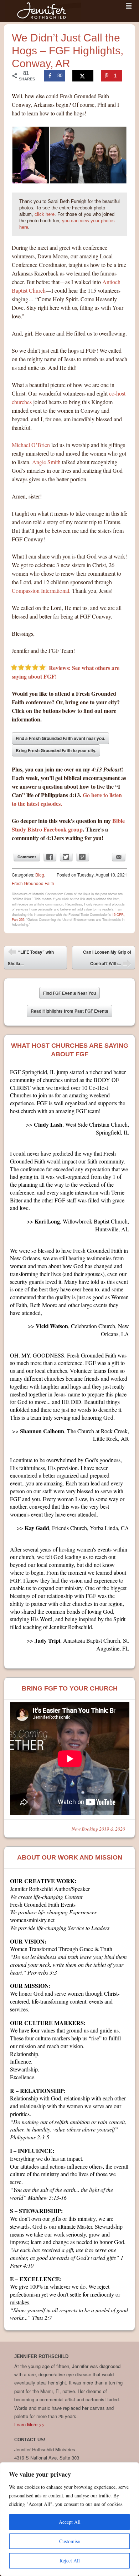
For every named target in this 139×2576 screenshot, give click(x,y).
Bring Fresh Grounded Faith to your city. (56, 750)
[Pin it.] (83, 857)
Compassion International (40, 590)
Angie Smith (46, 462)
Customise (69, 2541)
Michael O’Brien (31, 445)
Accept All (70, 2522)
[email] (119, 857)
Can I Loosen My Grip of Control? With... (107, 959)
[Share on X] (83, 76)
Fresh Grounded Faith (33, 883)
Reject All (70, 2560)
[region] (69, 2519)
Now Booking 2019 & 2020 (98, 1829)
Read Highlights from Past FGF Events (69, 1011)
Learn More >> (29, 2424)
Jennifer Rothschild (43, 11)
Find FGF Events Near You (69, 993)
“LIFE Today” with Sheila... (31, 958)
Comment (27, 857)
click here (45, 214)
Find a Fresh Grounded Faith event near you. (60, 738)
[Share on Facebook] (50, 857)
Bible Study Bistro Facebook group (68, 825)
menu (129, 6)
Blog (40, 875)
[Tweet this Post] (66, 857)
